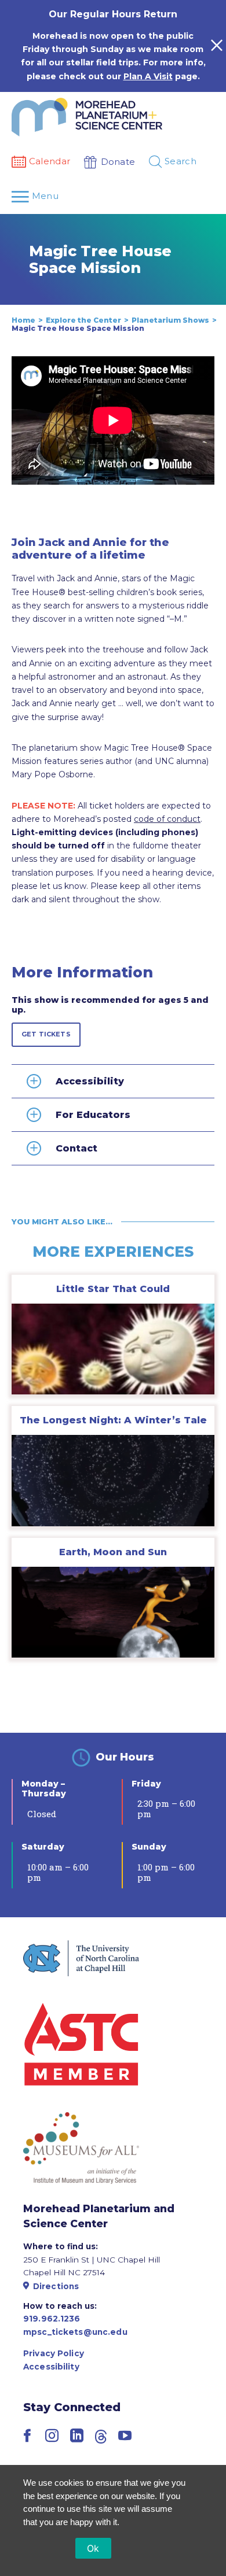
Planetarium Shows (170, 320)
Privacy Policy (54, 2353)
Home (23, 320)
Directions (56, 2286)
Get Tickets (46, 1034)
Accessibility (51, 2367)
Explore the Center (83, 320)
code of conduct (167, 819)
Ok (93, 2548)
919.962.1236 (52, 2319)
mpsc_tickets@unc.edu (75, 2332)
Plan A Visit (148, 76)
